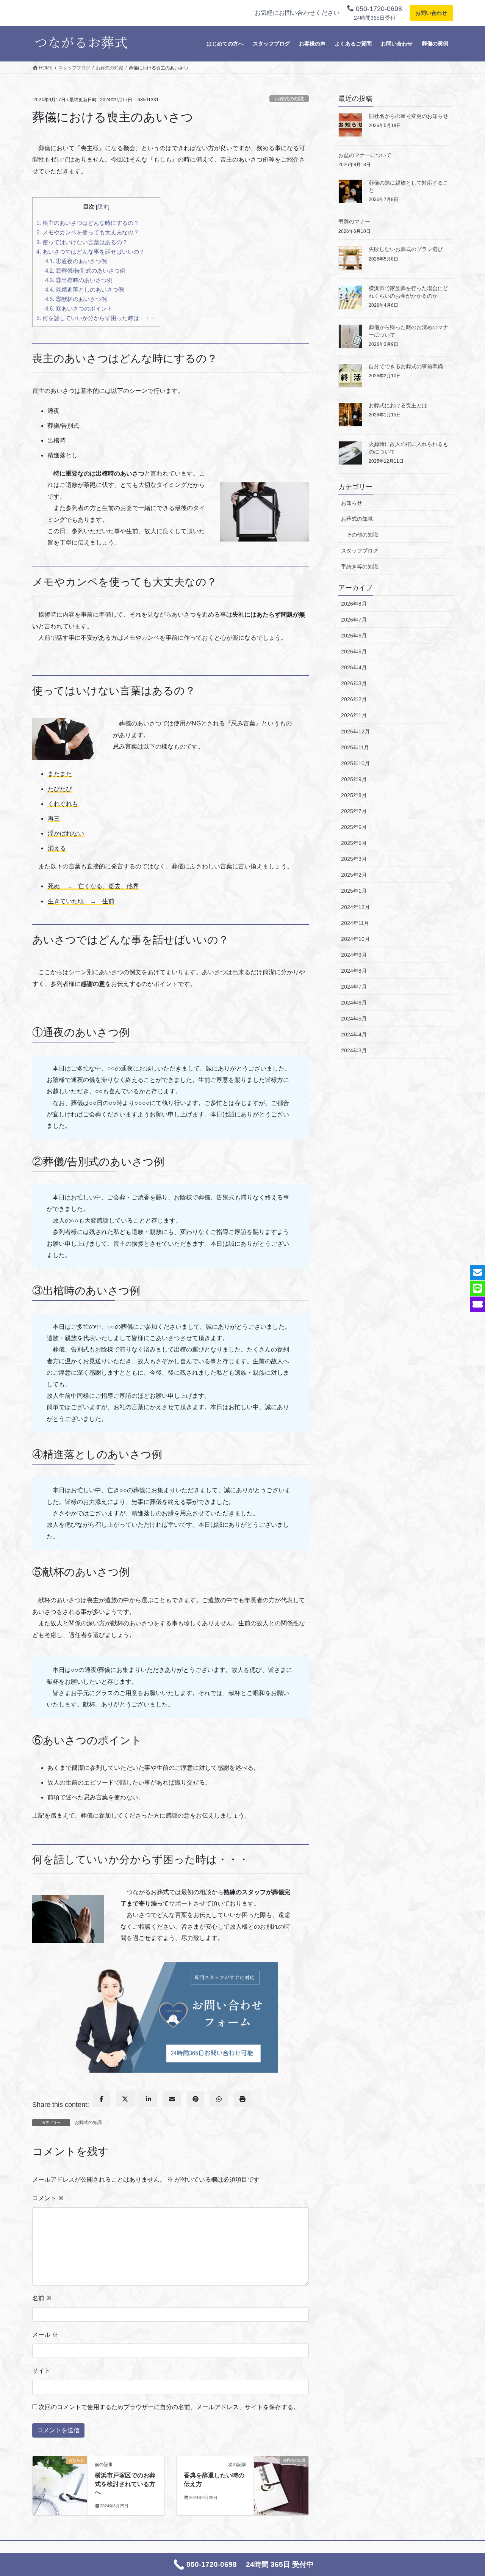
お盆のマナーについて (365, 155)
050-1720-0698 (378, 9)
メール (45, 2335)
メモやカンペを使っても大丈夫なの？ (88, 232)
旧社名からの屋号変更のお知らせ (408, 116)
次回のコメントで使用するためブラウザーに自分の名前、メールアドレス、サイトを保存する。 (169, 2407)
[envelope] (172, 2099)
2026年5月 (354, 651)
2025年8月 (354, 795)
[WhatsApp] (219, 2099)
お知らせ (352, 503)
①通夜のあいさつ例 (76, 261)
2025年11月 (355, 747)
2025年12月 (355, 732)
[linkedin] (149, 2099)
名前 (42, 2298)
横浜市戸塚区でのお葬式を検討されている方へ (125, 2484)
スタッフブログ (360, 551)
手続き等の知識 (360, 567)
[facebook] (102, 2099)
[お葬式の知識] (281, 2474)
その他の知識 (362, 535)
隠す (103, 207)
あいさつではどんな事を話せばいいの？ (91, 252)
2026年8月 (354, 604)
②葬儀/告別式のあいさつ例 (85, 271)
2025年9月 (354, 779)
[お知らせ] (60, 2474)
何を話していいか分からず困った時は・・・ (96, 318)
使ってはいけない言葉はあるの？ (82, 242)
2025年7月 (354, 811)
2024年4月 (354, 1034)
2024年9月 (354, 955)
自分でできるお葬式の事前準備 (406, 366)
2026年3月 (354, 683)
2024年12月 (355, 907)
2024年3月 (354, 1050)
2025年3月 (354, 859)
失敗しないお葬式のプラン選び (406, 249)
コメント (48, 2198)
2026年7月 (354, 620)
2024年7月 (354, 987)
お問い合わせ (431, 13)
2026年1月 (354, 715)
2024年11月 (355, 923)
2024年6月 (354, 1003)
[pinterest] (196, 2099)
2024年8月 (354, 971)
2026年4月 (354, 667)
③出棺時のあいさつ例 (79, 280)
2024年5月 (354, 1019)
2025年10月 (355, 763)
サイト (41, 2371)
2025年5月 (354, 843)
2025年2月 (354, 875)
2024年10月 (355, 939)
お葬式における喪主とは (398, 405)
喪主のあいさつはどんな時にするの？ (88, 223)
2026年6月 (354, 636)
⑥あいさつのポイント (79, 308)
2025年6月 (354, 827)
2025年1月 (354, 891)
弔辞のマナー (354, 221)
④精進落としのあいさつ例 (84, 290)
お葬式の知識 (289, 99)
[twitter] (125, 2099)
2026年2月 (354, 699)
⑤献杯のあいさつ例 (76, 299)
